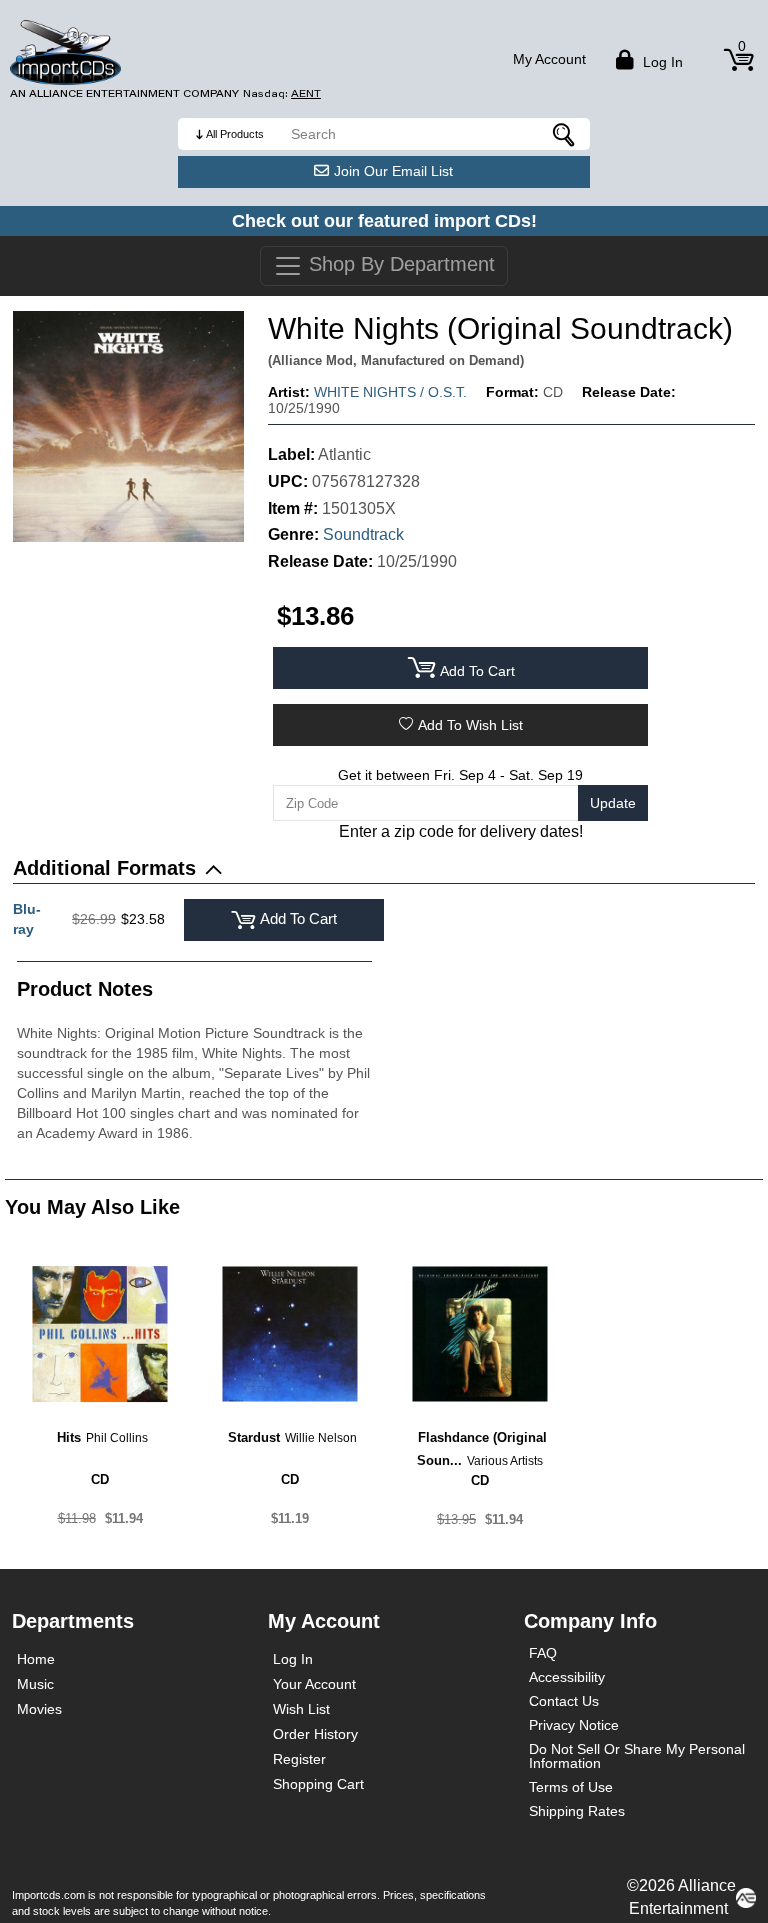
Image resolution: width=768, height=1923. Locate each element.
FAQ (543, 1653)
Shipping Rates (577, 1811)
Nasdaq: (282, 93)
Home (36, 1659)
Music (35, 1684)
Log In (293, 1659)
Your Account (314, 1684)
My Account (549, 59)
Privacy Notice (574, 1725)
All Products (235, 134)
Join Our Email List (393, 171)
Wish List (301, 1709)
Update (613, 803)
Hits (69, 1437)
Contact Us (564, 1701)
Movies (39, 1709)
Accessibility (567, 1677)
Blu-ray (27, 919)
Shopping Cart (318, 1784)
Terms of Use (571, 1787)
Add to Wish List (470, 725)
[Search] (565, 134)
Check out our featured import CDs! (384, 221)
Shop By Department (399, 264)
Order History (315, 1734)
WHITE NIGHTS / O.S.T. (390, 392)
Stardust (254, 1437)
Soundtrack (363, 534)
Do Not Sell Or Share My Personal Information (637, 1756)
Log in (661, 62)
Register (299, 1759)
